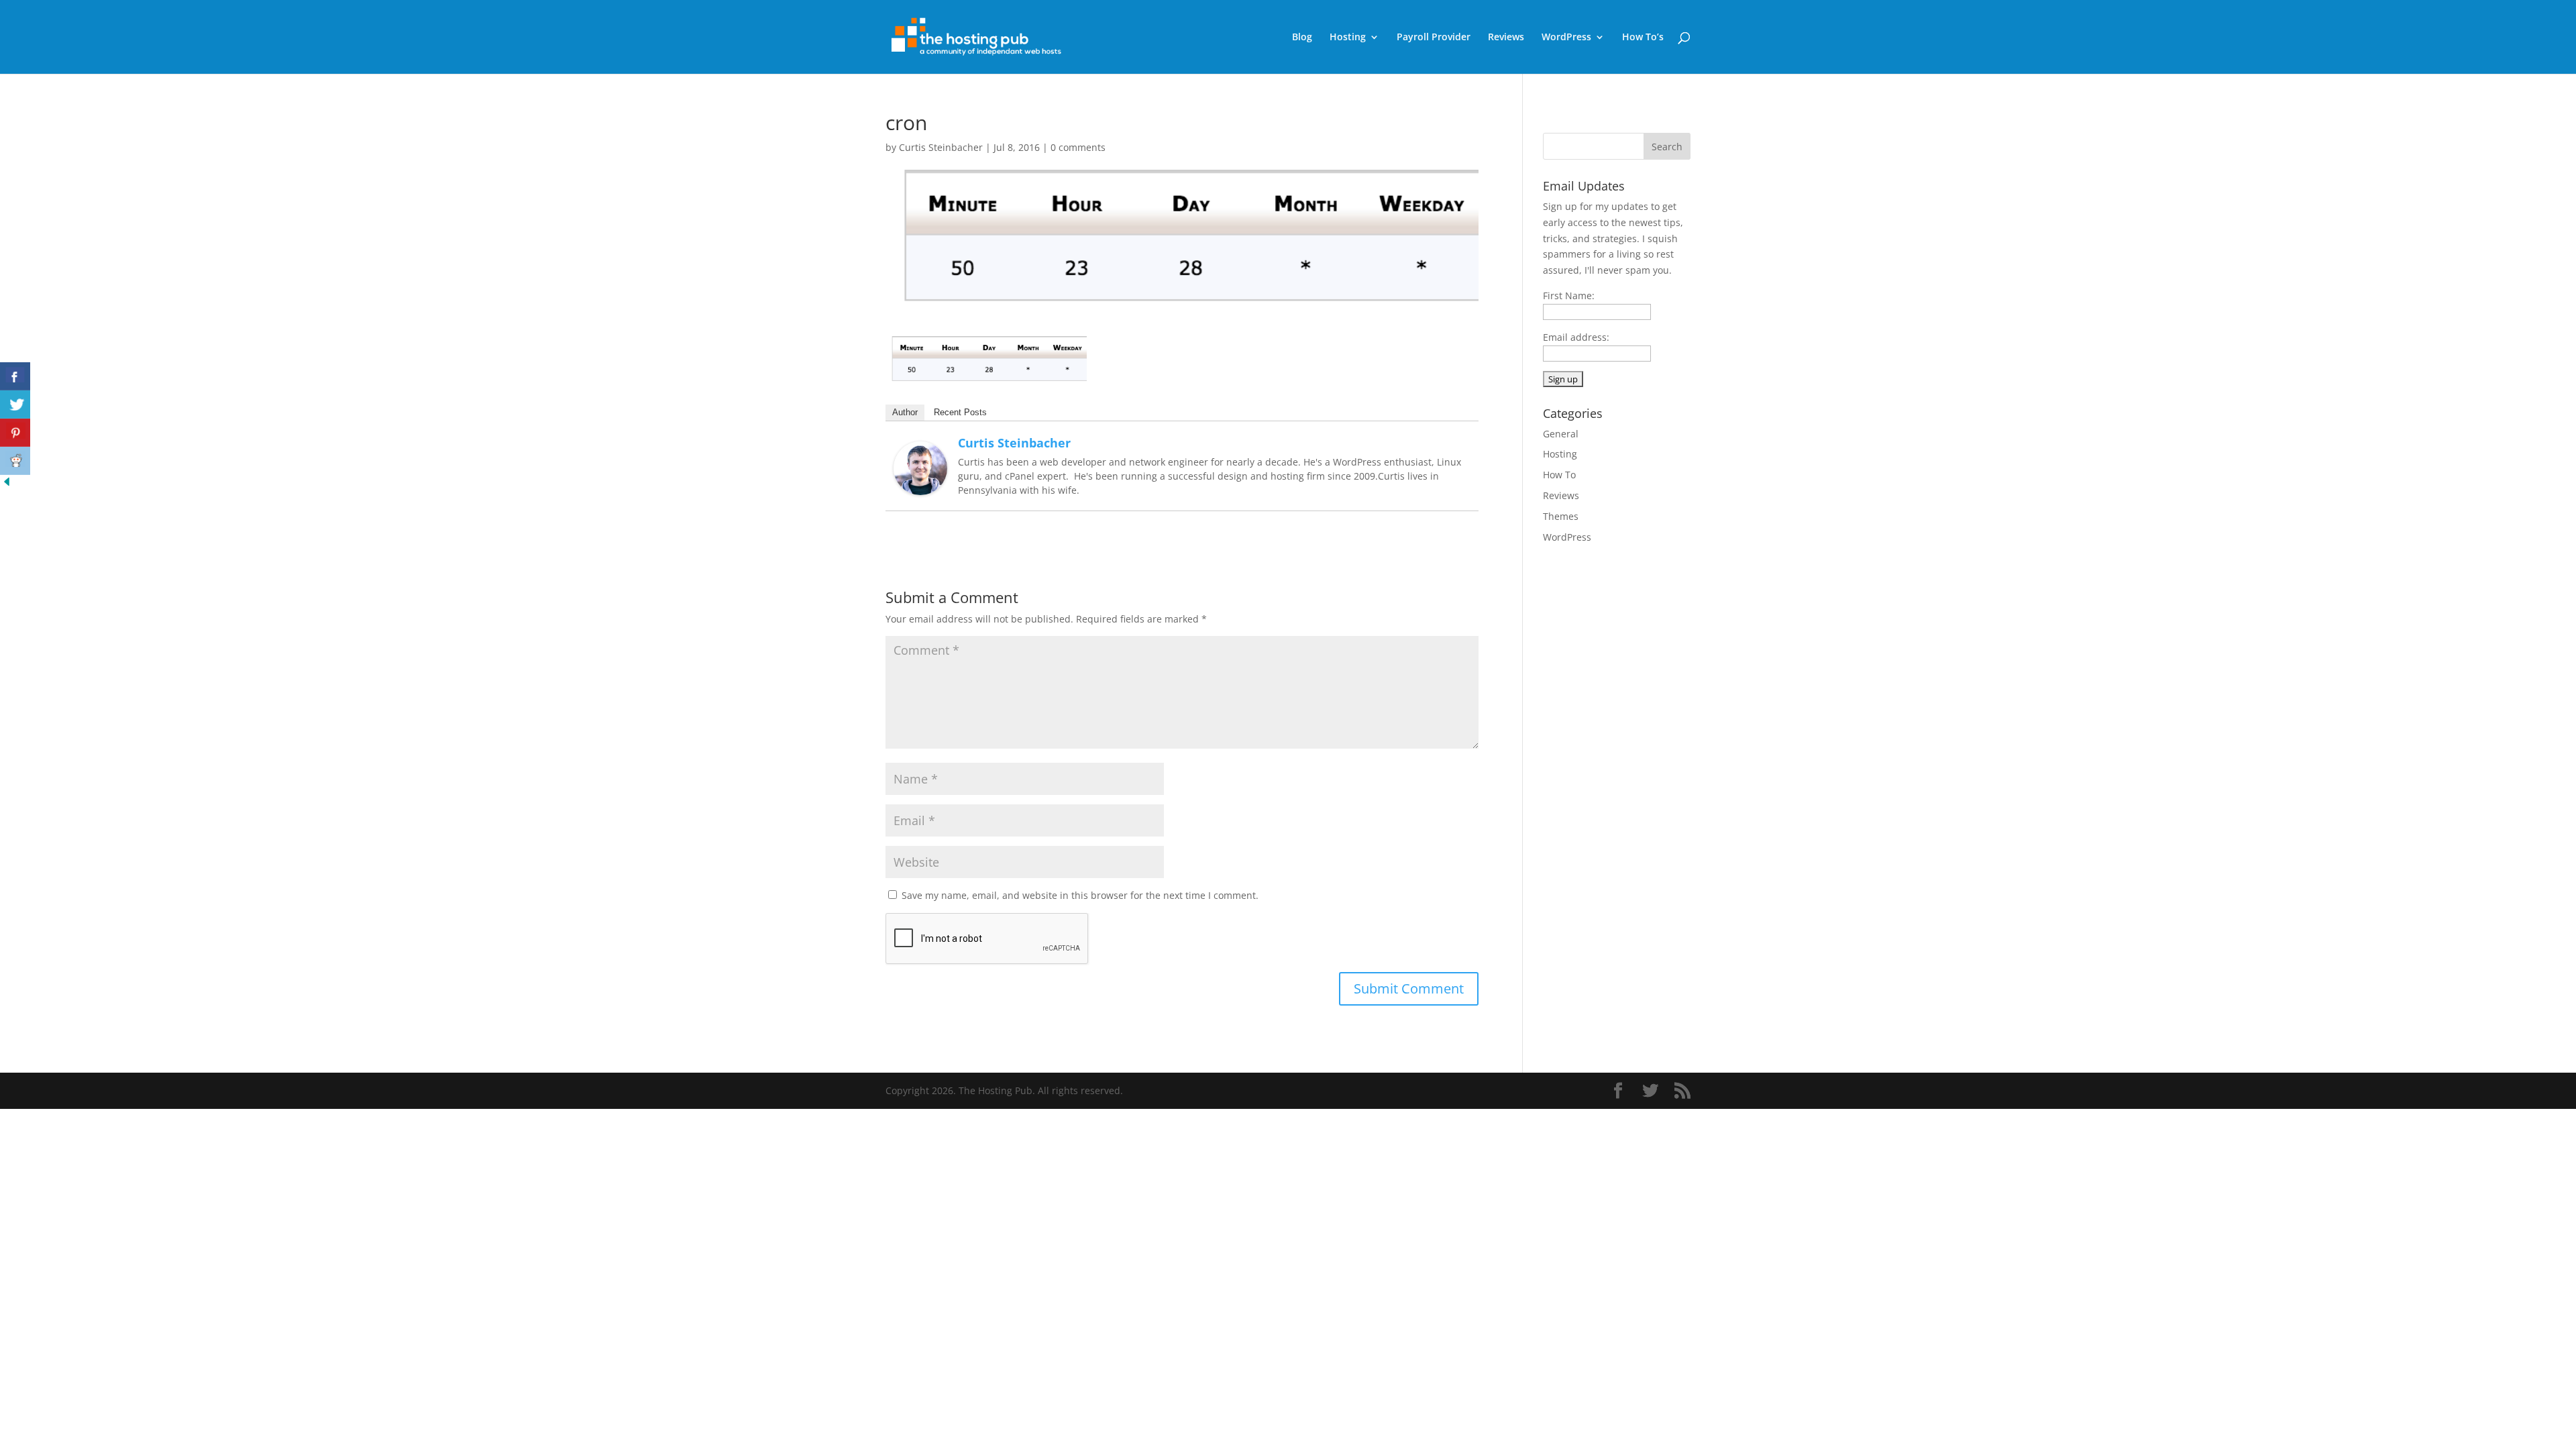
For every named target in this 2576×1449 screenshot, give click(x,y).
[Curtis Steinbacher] (920, 487)
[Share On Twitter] (15, 405)
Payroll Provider (1434, 38)
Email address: (1576, 337)
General (1561, 434)
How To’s (1643, 38)
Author (905, 412)
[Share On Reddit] (15, 461)
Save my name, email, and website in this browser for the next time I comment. (1080, 895)
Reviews (1506, 38)
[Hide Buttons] (7, 485)
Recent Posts (960, 412)
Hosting (1348, 38)
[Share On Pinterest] (15, 433)
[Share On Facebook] (15, 376)
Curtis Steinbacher (941, 147)
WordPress (1566, 38)
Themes (1561, 516)
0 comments (1078, 147)
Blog (1302, 38)
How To (1559, 475)
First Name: (1569, 296)
